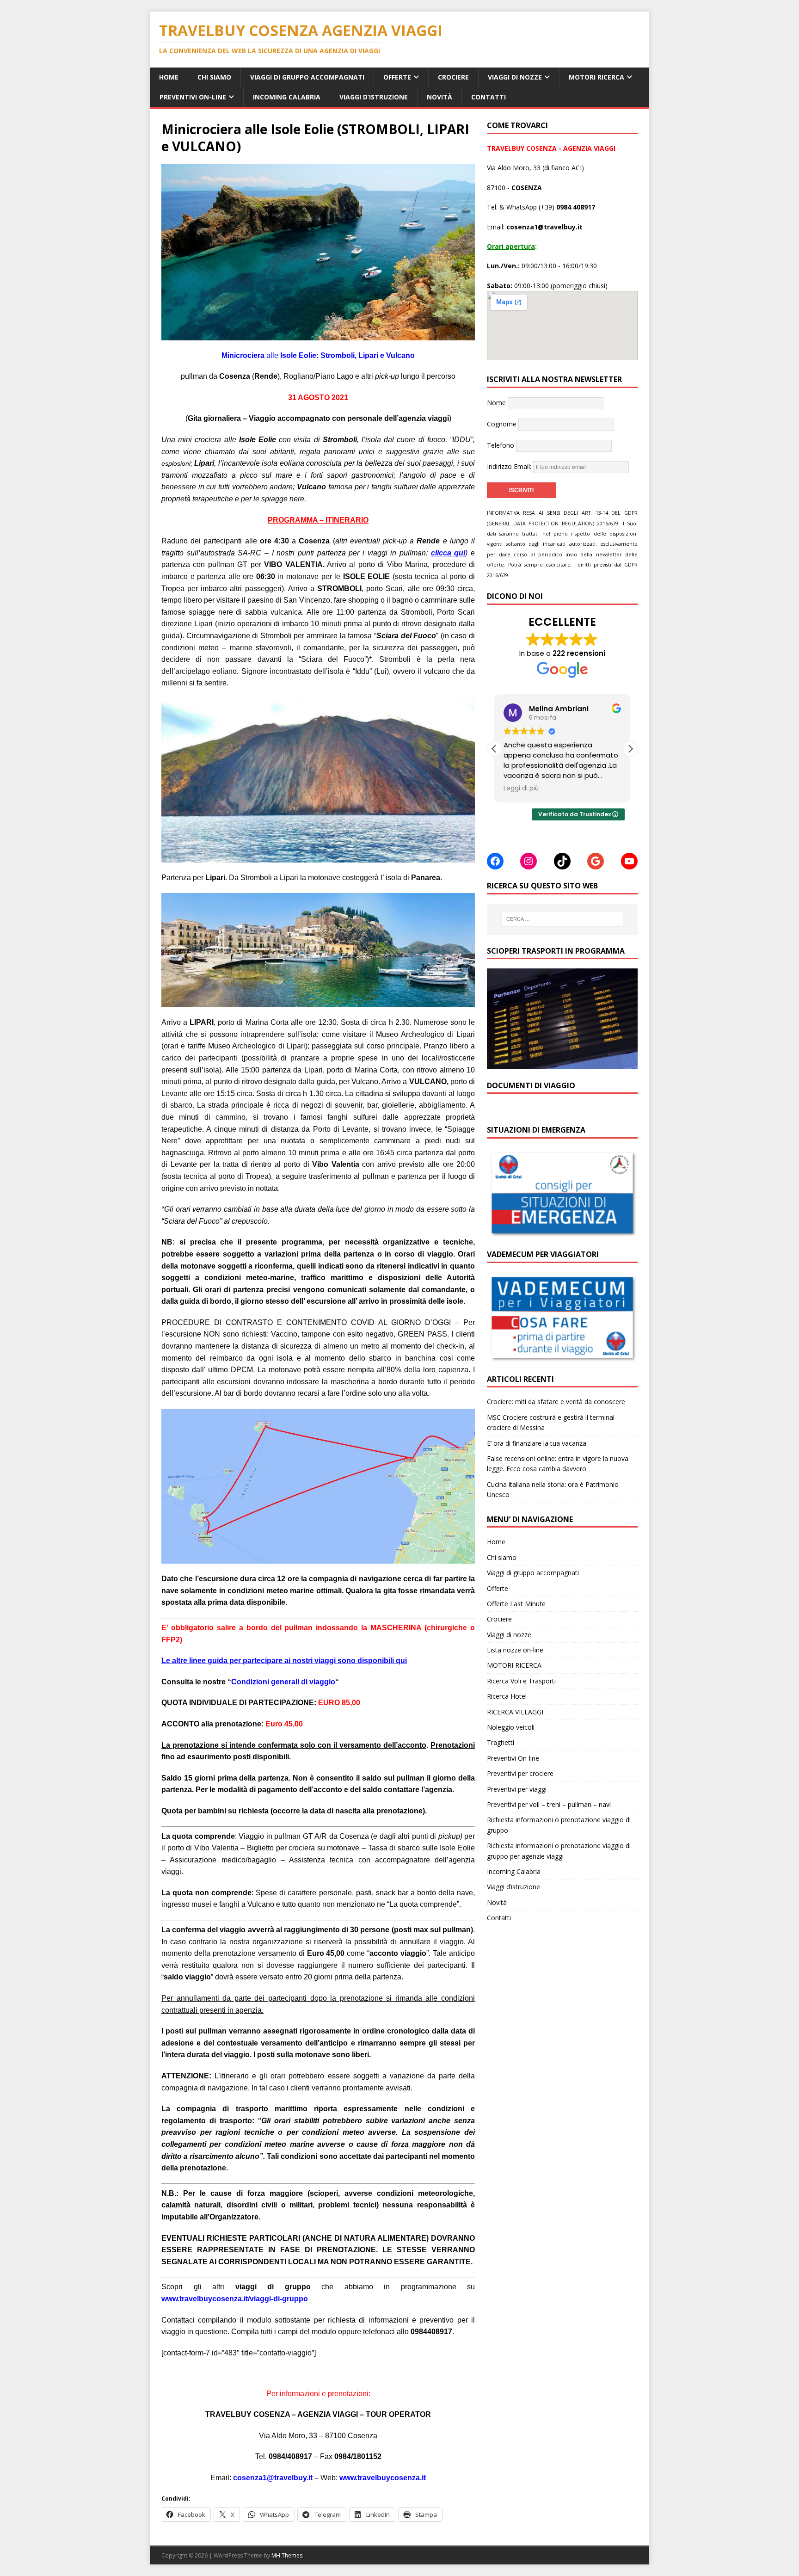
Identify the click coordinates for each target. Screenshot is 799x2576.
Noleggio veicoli (511, 1727)
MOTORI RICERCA (596, 77)
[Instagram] (529, 861)
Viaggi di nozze (515, 77)
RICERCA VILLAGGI (515, 1712)
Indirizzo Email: (510, 466)
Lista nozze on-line (515, 1650)
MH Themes (287, 2555)
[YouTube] (629, 861)
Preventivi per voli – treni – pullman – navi (549, 1804)
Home (169, 77)
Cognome (502, 424)
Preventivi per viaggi (517, 1789)
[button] (630, 749)
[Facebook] (495, 861)
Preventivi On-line (193, 97)
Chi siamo (214, 77)
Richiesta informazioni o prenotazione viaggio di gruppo (559, 1825)
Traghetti (501, 1742)
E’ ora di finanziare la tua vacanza (537, 1443)
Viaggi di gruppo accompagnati (307, 77)
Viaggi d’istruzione (374, 97)
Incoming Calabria (287, 97)
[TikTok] (562, 861)
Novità (439, 97)
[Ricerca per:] (562, 919)
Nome (496, 403)
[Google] (596, 861)
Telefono (501, 445)
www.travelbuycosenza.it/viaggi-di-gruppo (235, 2299)
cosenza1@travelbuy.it (273, 2478)
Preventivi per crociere (520, 1773)
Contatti (489, 97)
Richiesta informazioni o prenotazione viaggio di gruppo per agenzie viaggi (559, 1851)
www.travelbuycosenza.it (383, 2478)
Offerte (397, 77)
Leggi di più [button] (521, 789)
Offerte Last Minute (516, 1604)
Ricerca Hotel (507, 1696)
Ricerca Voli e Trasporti (521, 1681)
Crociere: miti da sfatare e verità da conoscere (556, 1402)
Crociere (453, 77)
